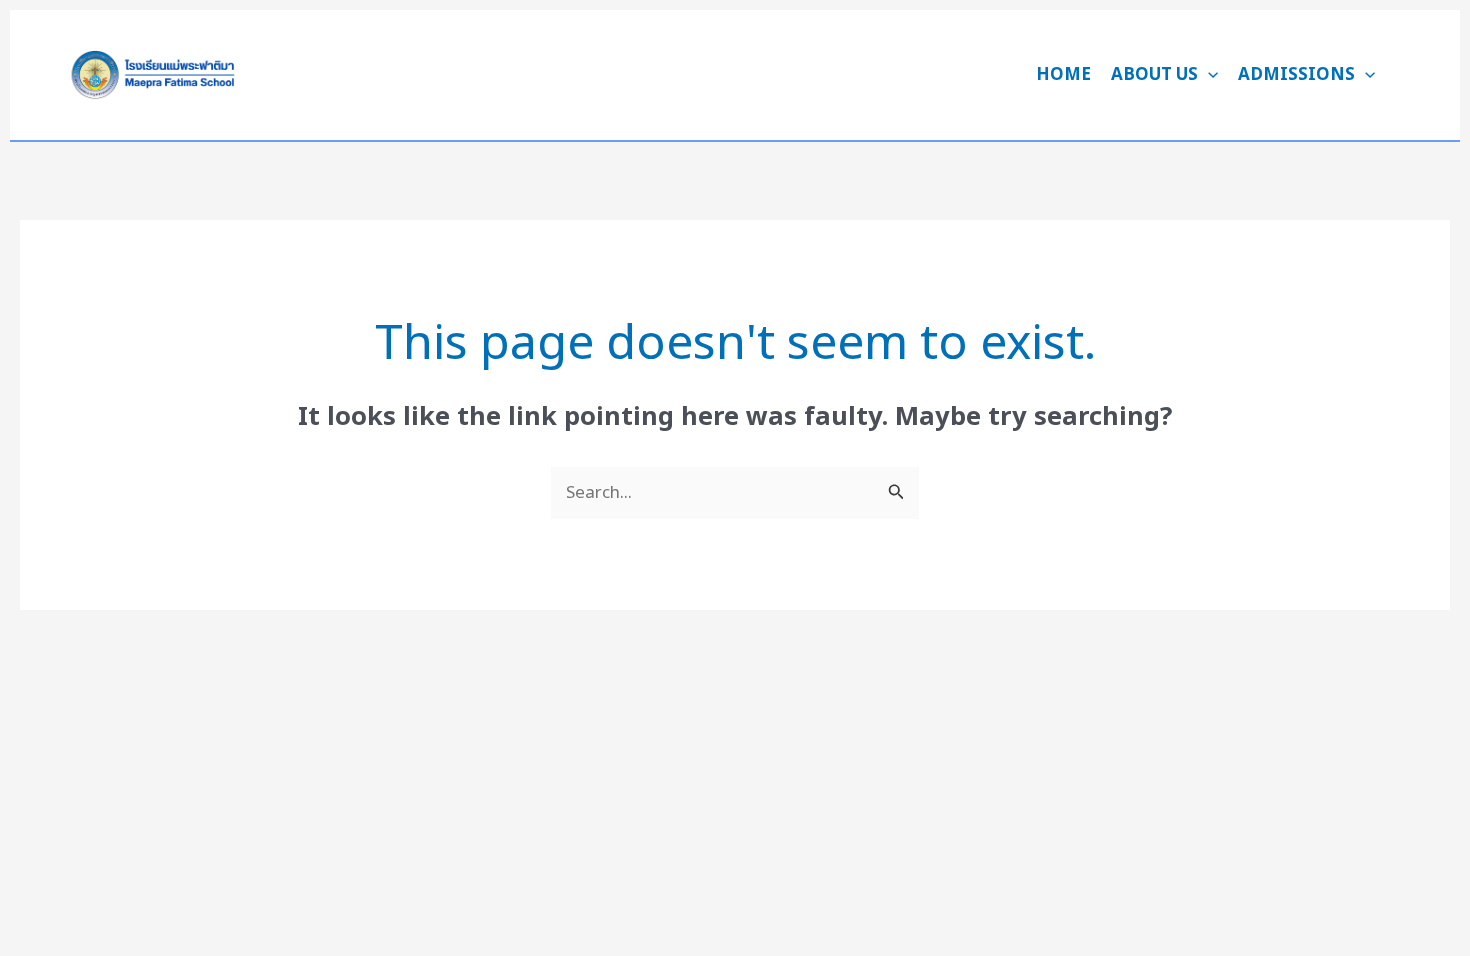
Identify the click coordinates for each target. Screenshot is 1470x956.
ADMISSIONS (1296, 75)
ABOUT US (1154, 75)
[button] (1208, 75)
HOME (1063, 75)
